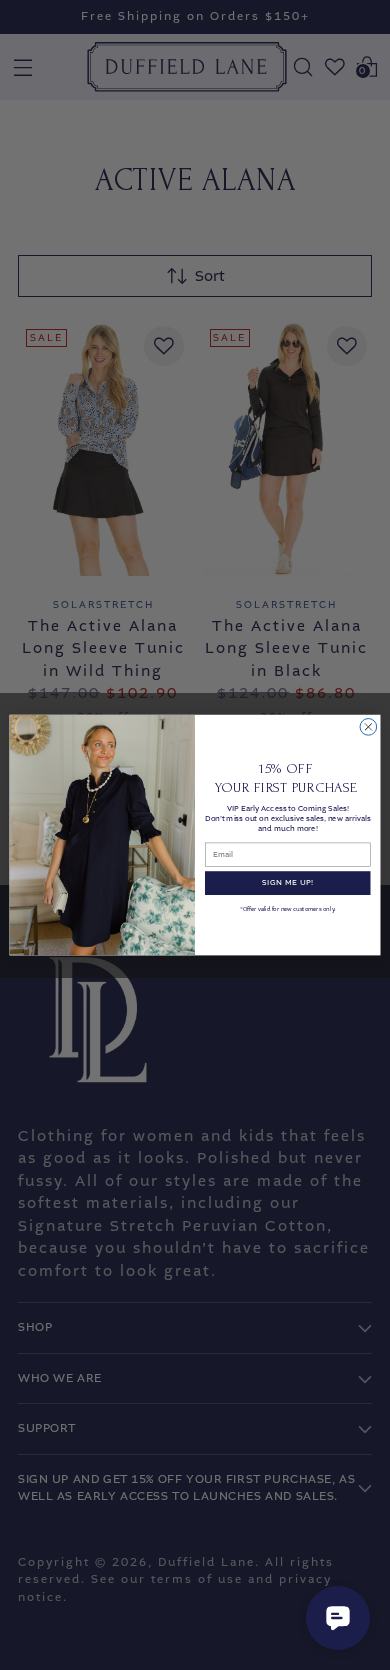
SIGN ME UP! (287, 883)
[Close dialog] (368, 726)
